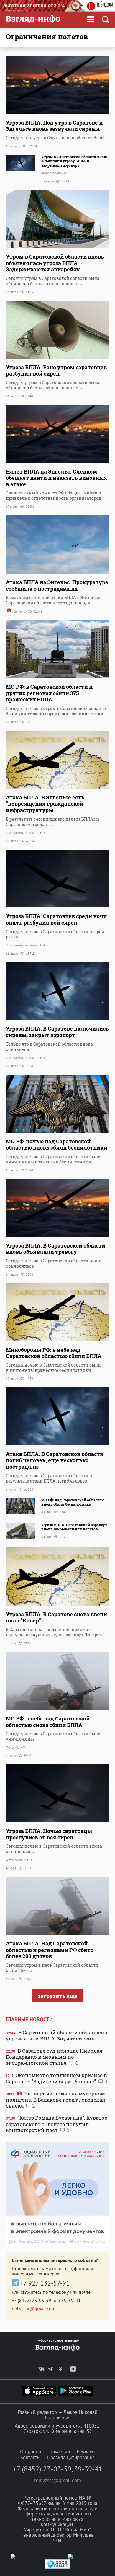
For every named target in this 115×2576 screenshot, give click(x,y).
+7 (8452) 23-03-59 (32, 2300)
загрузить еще (58, 1996)
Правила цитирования (71, 2457)
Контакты (30, 2457)
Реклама (86, 2451)
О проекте (31, 2451)
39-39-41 (71, 2300)
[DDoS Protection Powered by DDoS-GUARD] (57, 2567)
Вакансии (60, 2451)
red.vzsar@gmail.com (34, 2309)
